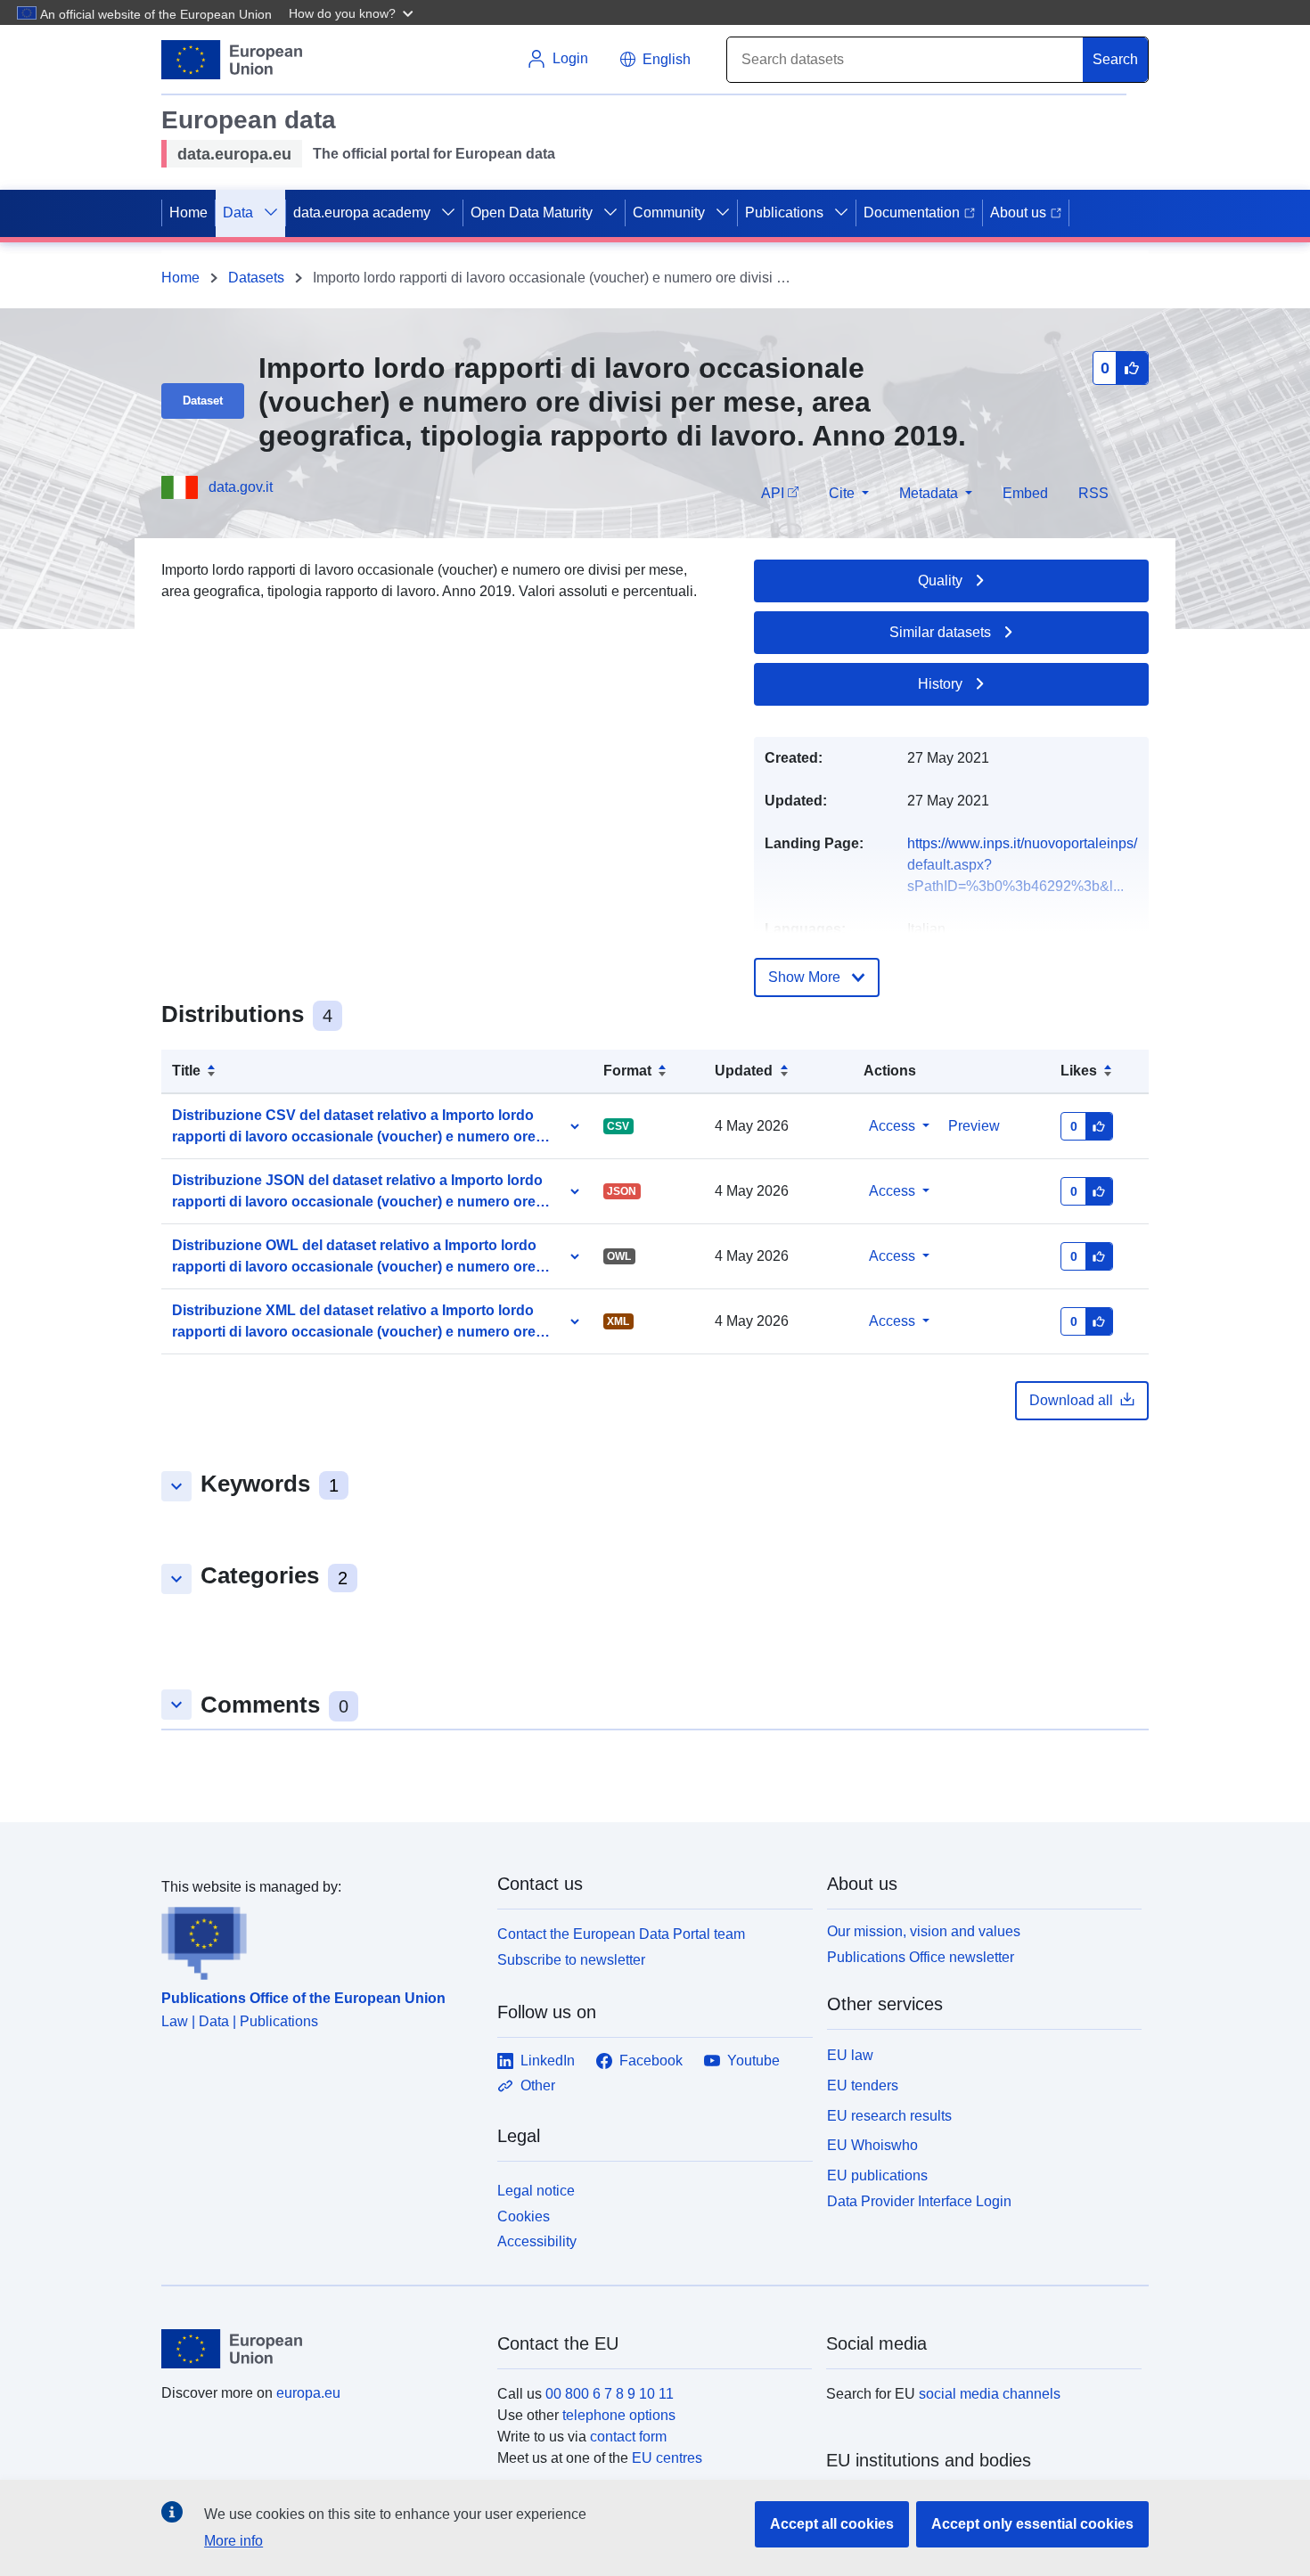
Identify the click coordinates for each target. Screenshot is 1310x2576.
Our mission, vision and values (924, 1931)
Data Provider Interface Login (919, 2201)
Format (627, 1071)
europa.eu (308, 2393)
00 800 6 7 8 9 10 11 (610, 2394)
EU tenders (863, 2085)
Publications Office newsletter (921, 1957)
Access (892, 1126)
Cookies (524, 2216)
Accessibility (537, 2241)
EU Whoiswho (872, 2145)
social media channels (990, 2394)
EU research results (889, 2116)
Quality (940, 581)
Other (538, 2085)
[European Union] (319, 2349)
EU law (850, 2055)
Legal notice (536, 2191)
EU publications (877, 2175)
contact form (628, 2437)
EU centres (667, 2458)
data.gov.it (241, 487)
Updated (744, 1071)
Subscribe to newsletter (571, 1960)
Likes (1079, 1071)
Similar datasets (940, 632)
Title (186, 1071)
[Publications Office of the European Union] (319, 1939)
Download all (1071, 1400)
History (940, 684)
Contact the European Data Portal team (621, 1934)
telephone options (619, 2415)
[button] (353, 12)
